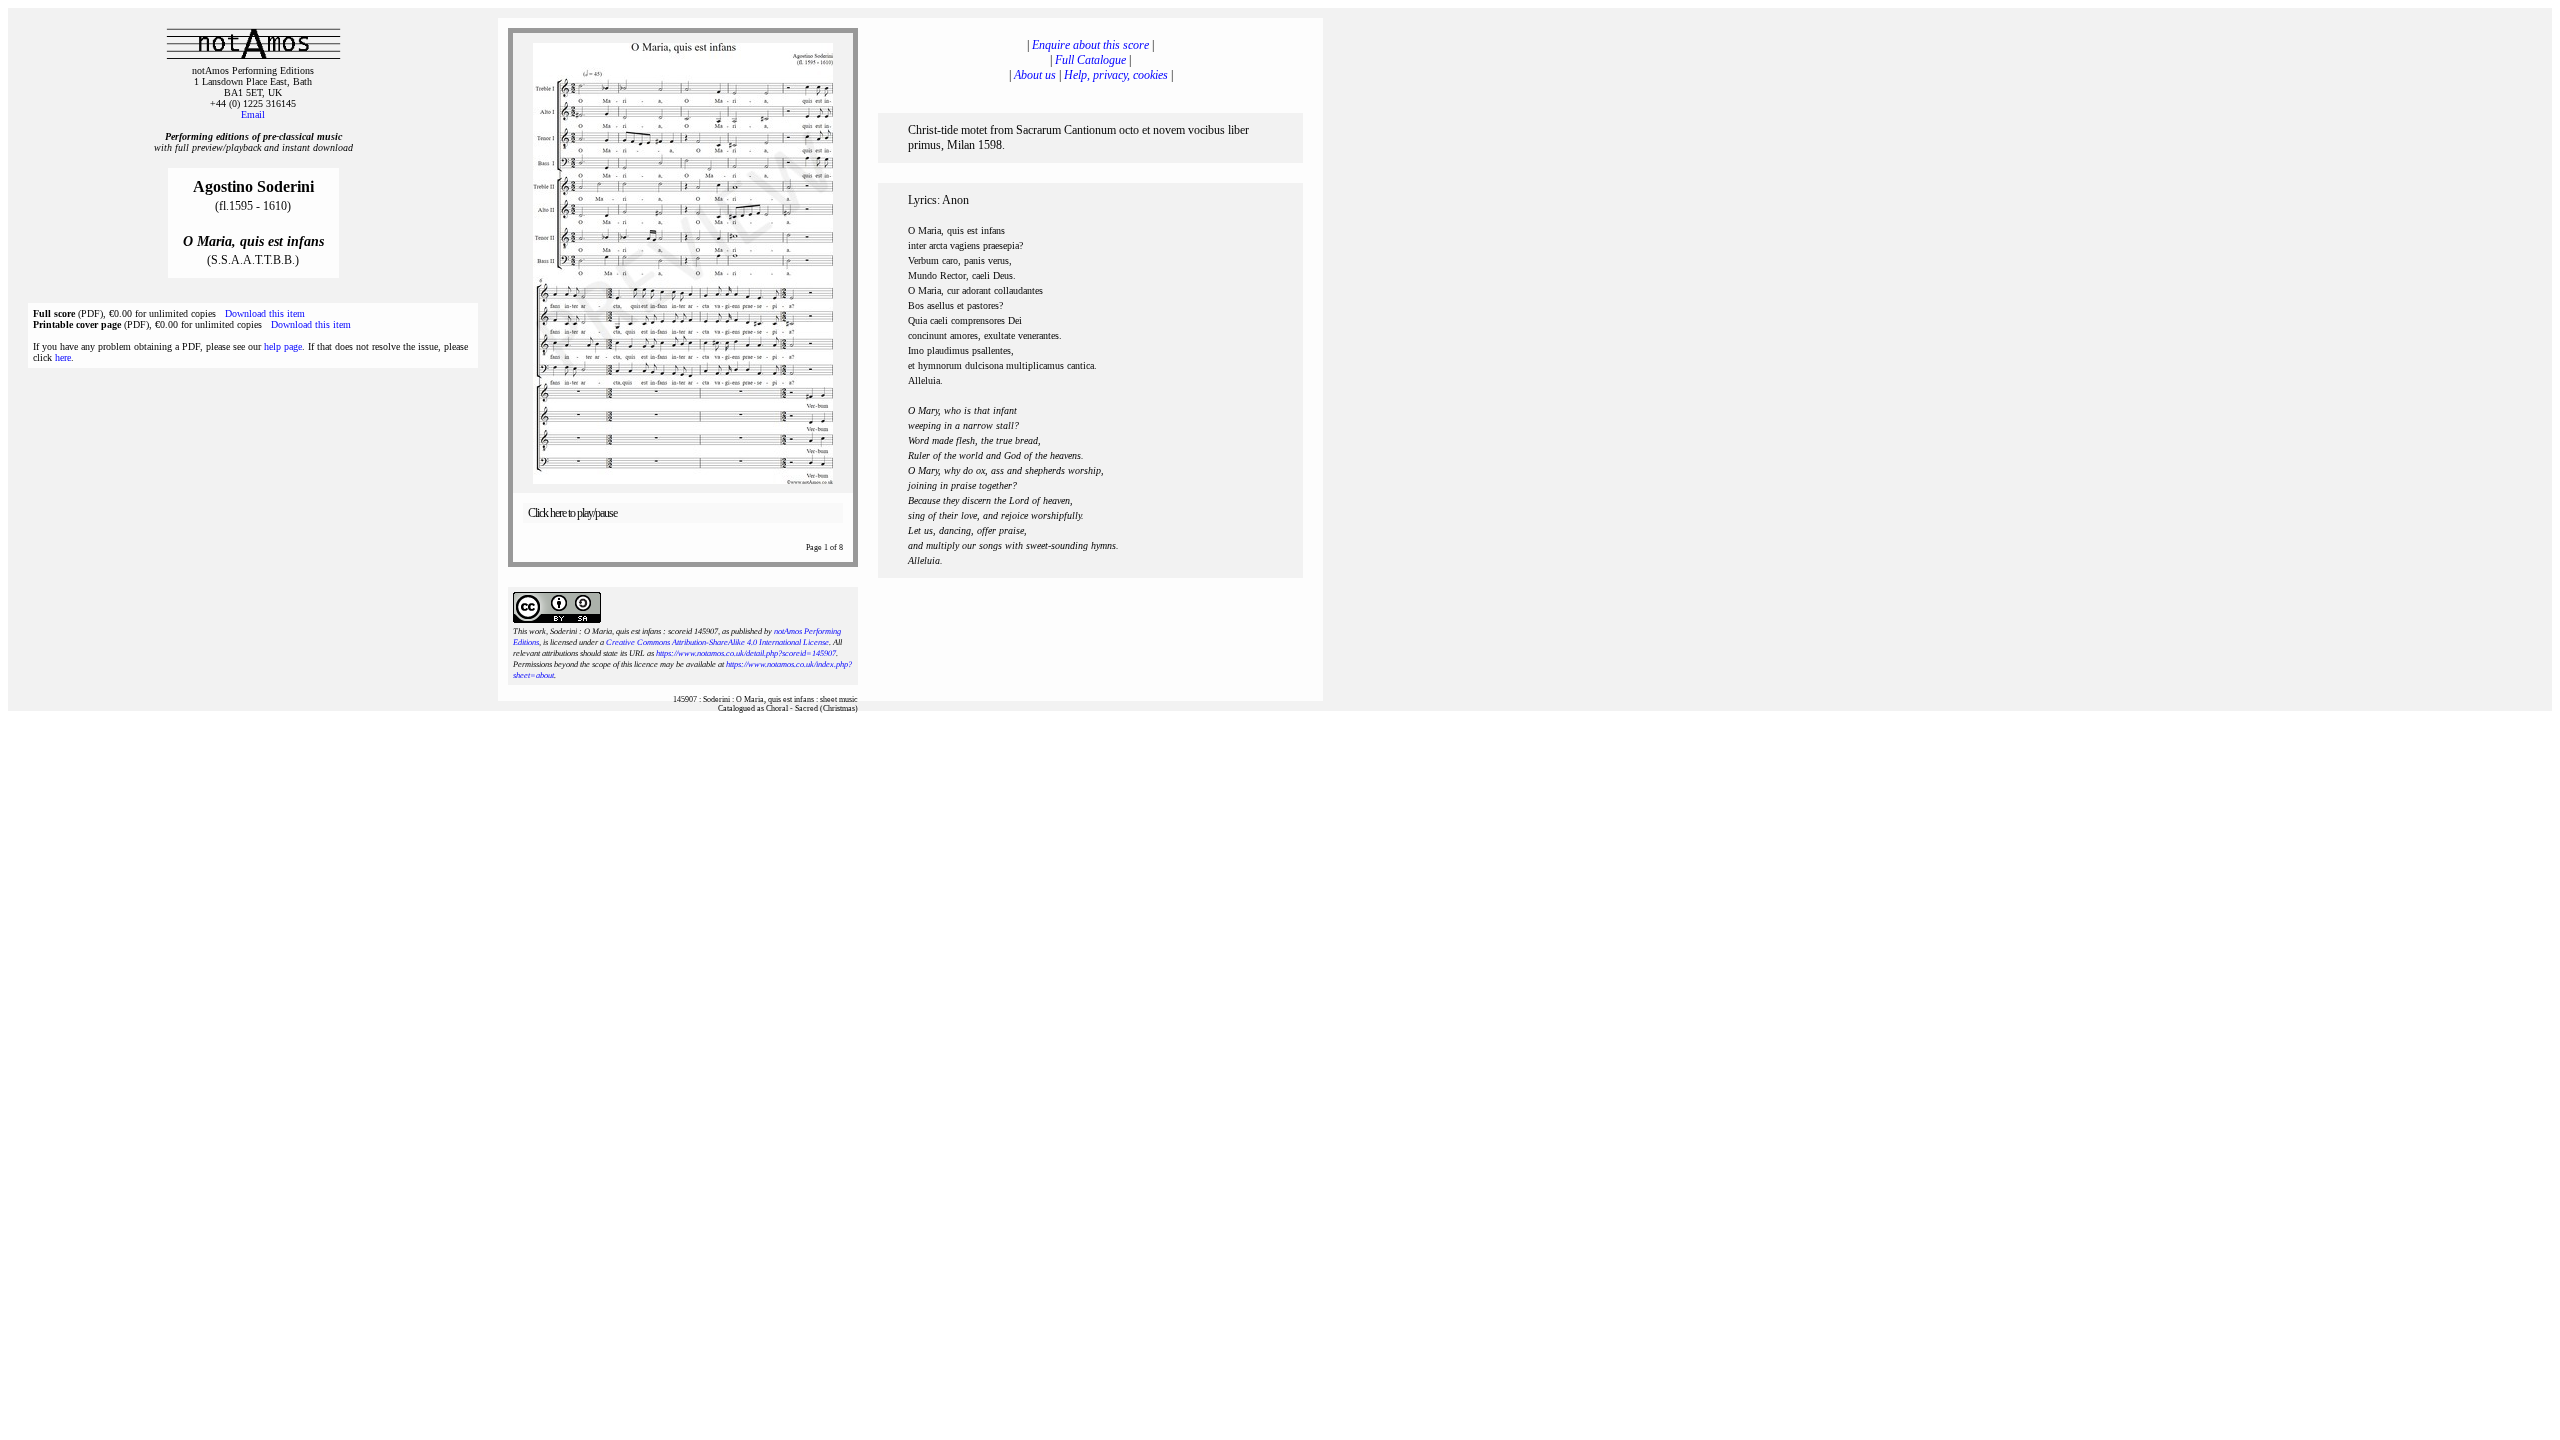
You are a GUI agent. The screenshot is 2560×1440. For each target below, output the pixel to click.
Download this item (265, 313)
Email (253, 114)
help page (283, 346)
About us (1035, 75)
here (63, 357)
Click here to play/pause (572, 513)
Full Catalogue (1090, 60)
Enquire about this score (1090, 45)
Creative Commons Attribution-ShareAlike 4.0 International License (717, 642)
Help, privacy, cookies (1116, 75)
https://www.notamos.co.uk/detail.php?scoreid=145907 (746, 653)
